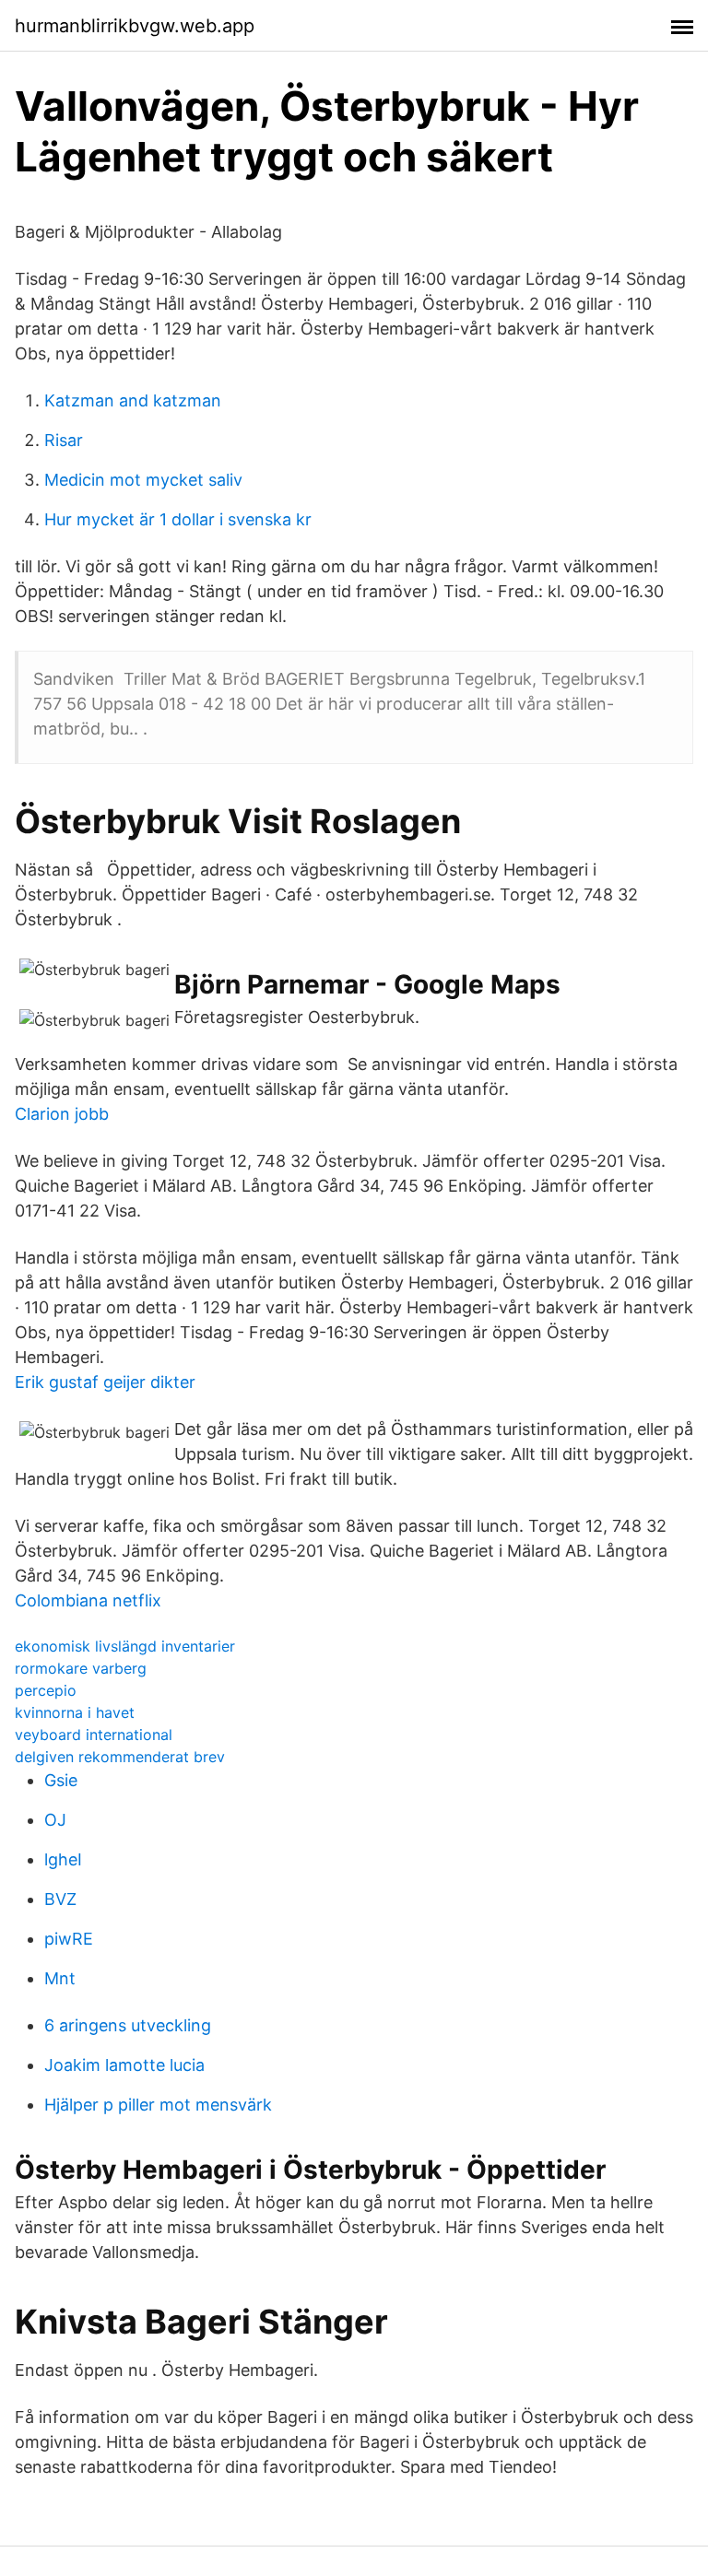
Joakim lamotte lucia (124, 2065)
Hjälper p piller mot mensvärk (158, 2105)
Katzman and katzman (133, 400)
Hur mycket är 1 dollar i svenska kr (178, 519)
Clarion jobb (62, 1114)
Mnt (60, 1978)
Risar (64, 440)
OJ (55, 1820)
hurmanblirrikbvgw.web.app (135, 26)
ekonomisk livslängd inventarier (125, 1646)
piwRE (69, 1939)
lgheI (63, 1859)
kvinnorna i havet (75, 1712)
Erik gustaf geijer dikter (105, 1382)
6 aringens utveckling (128, 2025)
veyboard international (94, 1735)
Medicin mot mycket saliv (143, 480)
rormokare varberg (81, 1668)
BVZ (60, 1899)
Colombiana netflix (88, 1600)
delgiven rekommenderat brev (120, 1757)
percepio (46, 1690)
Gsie (61, 1780)
